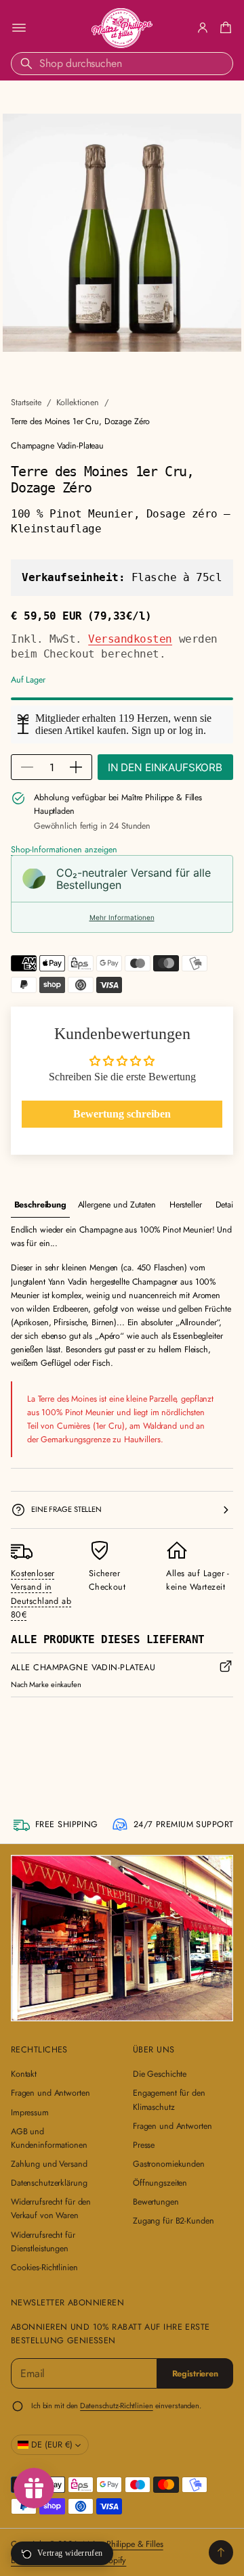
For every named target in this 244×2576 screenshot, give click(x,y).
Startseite (26, 402)
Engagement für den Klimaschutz (169, 2100)
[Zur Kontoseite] (203, 28)
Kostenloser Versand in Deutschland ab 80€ (41, 1594)
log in (191, 730)
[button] (224, 28)
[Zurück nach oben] (221, 2552)
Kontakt (24, 2074)
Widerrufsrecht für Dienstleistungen (43, 2242)
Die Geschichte (160, 2074)
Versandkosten (130, 639)
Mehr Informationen (122, 917)
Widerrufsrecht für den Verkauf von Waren (51, 2209)
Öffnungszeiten (160, 2183)
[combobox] (122, 64)
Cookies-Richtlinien (44, 2268)
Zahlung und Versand (49, 2164)
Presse (144, 2145)
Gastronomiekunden (169, 2164)
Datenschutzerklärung (49, 2183)
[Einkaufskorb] (224, 28)
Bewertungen (156, 2202)
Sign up (148, 730)
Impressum (30, 2113)
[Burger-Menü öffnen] (19, 28)
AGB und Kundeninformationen (49, 2138)
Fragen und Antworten (50, 2093)
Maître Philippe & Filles (123, 2544)
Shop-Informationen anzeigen (64, 850)
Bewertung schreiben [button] (122, 1114)
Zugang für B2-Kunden (173, 2221)
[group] (40, 1205)
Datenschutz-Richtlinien (116, 2406)
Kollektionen (78, 402)
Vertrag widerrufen (70, 2553)
